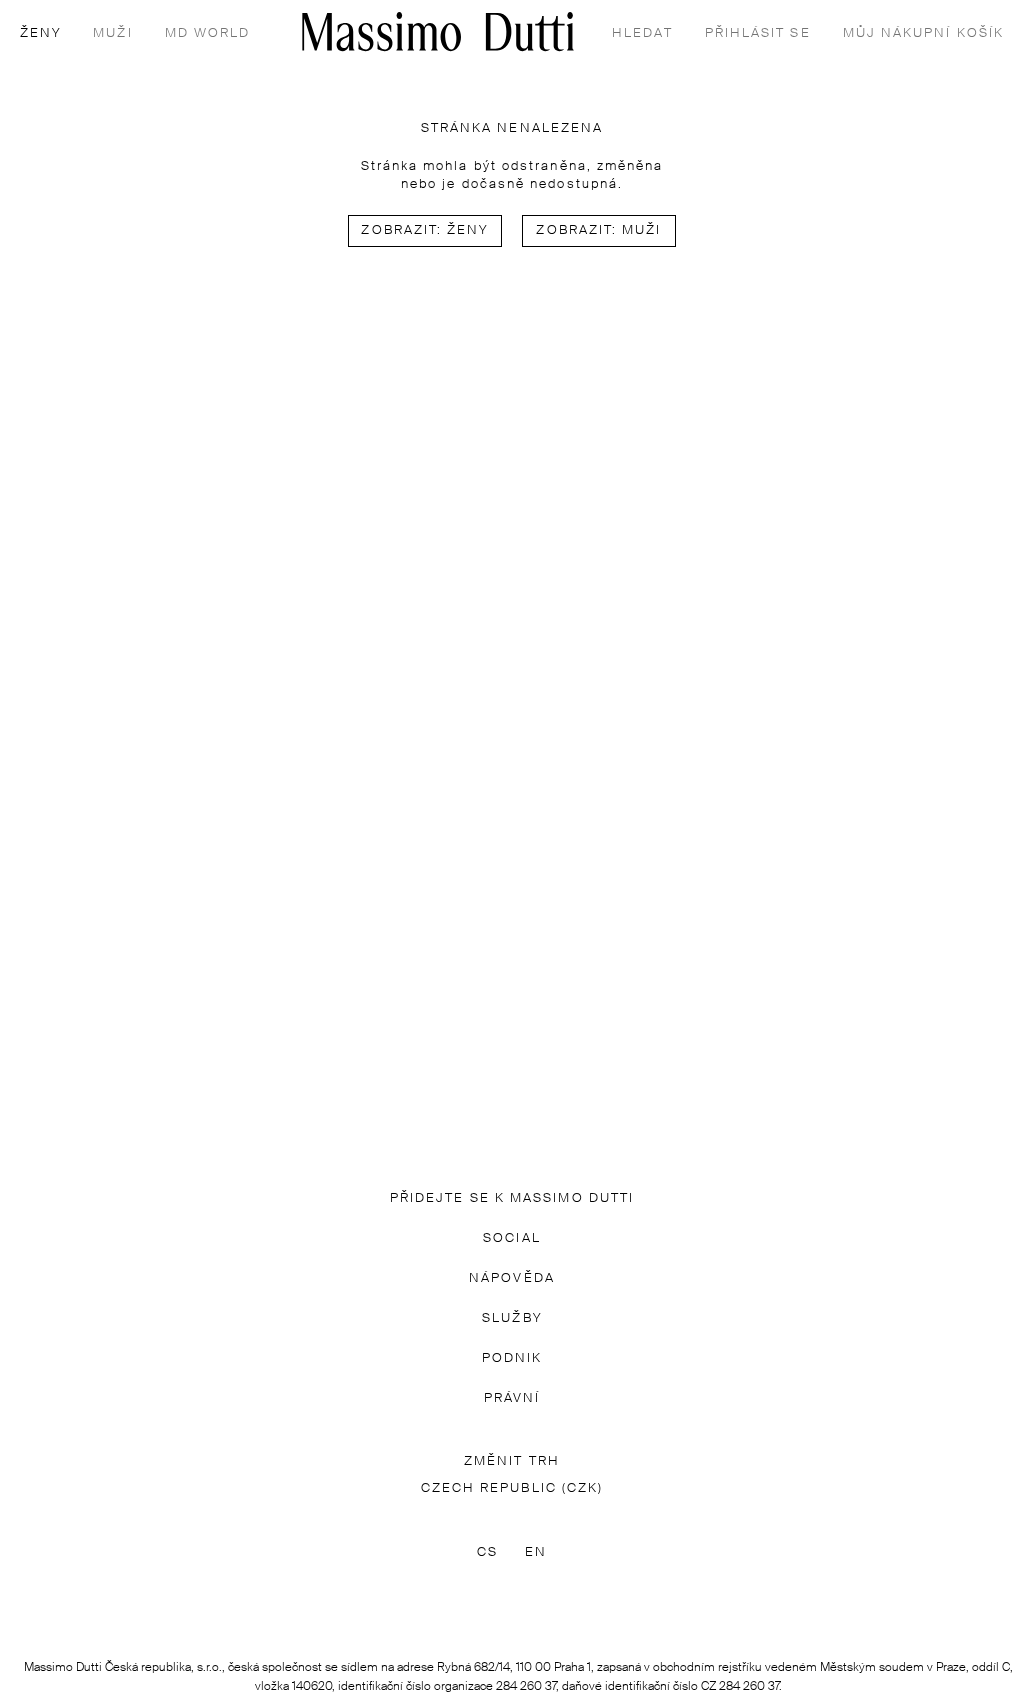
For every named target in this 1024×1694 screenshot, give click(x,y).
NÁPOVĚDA (512, 1278)
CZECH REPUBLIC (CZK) (512, 1488)
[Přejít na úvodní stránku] (438, 31)
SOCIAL (511, 1238)
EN (536, 1552)
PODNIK (512, 1358)
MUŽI (112, 33)
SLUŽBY (511, 1318)
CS (487, 1552)
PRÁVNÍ (512, 1398)
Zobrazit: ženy (424, 230)
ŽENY (40, 33)
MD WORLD (208, 33)
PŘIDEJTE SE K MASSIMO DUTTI (512, 1198)
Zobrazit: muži (598, 230)
